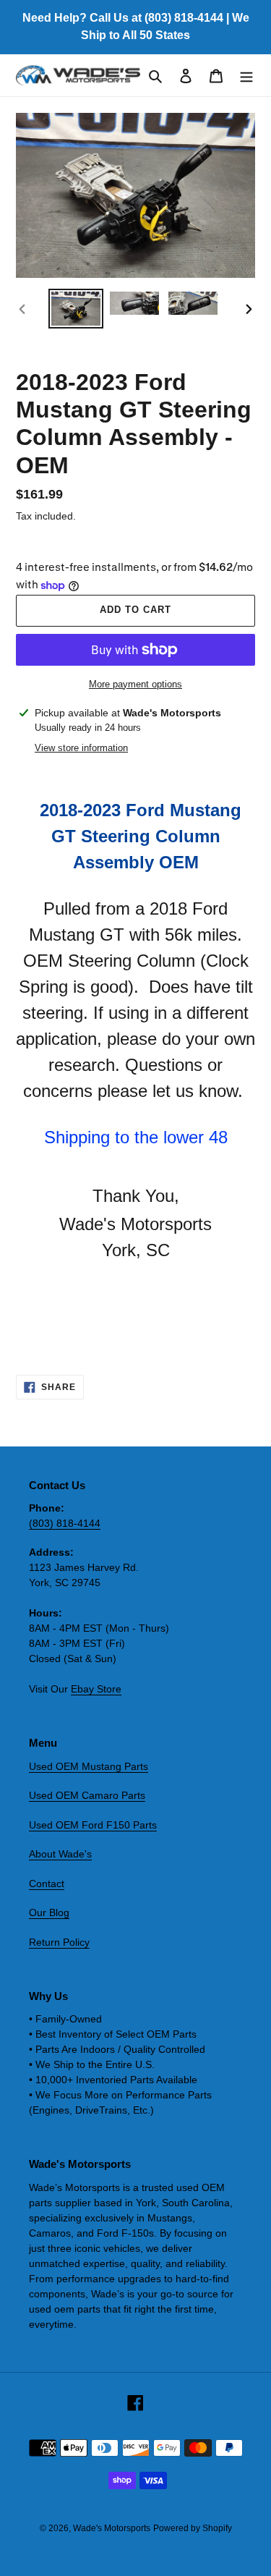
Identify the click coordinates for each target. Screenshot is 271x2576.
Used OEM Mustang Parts (89, 1766)
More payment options (135, 684)
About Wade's (60, 1854)
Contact (47, 1884)
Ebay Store (96, 1689)
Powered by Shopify (193, 2528)
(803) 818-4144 (65, 1523)
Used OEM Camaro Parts (87, 1795)
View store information (81, 748)
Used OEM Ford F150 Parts (93, 1825)
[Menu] (246, 76)
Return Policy (59, 1942)
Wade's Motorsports (112, 2528)
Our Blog (49, 1912)
